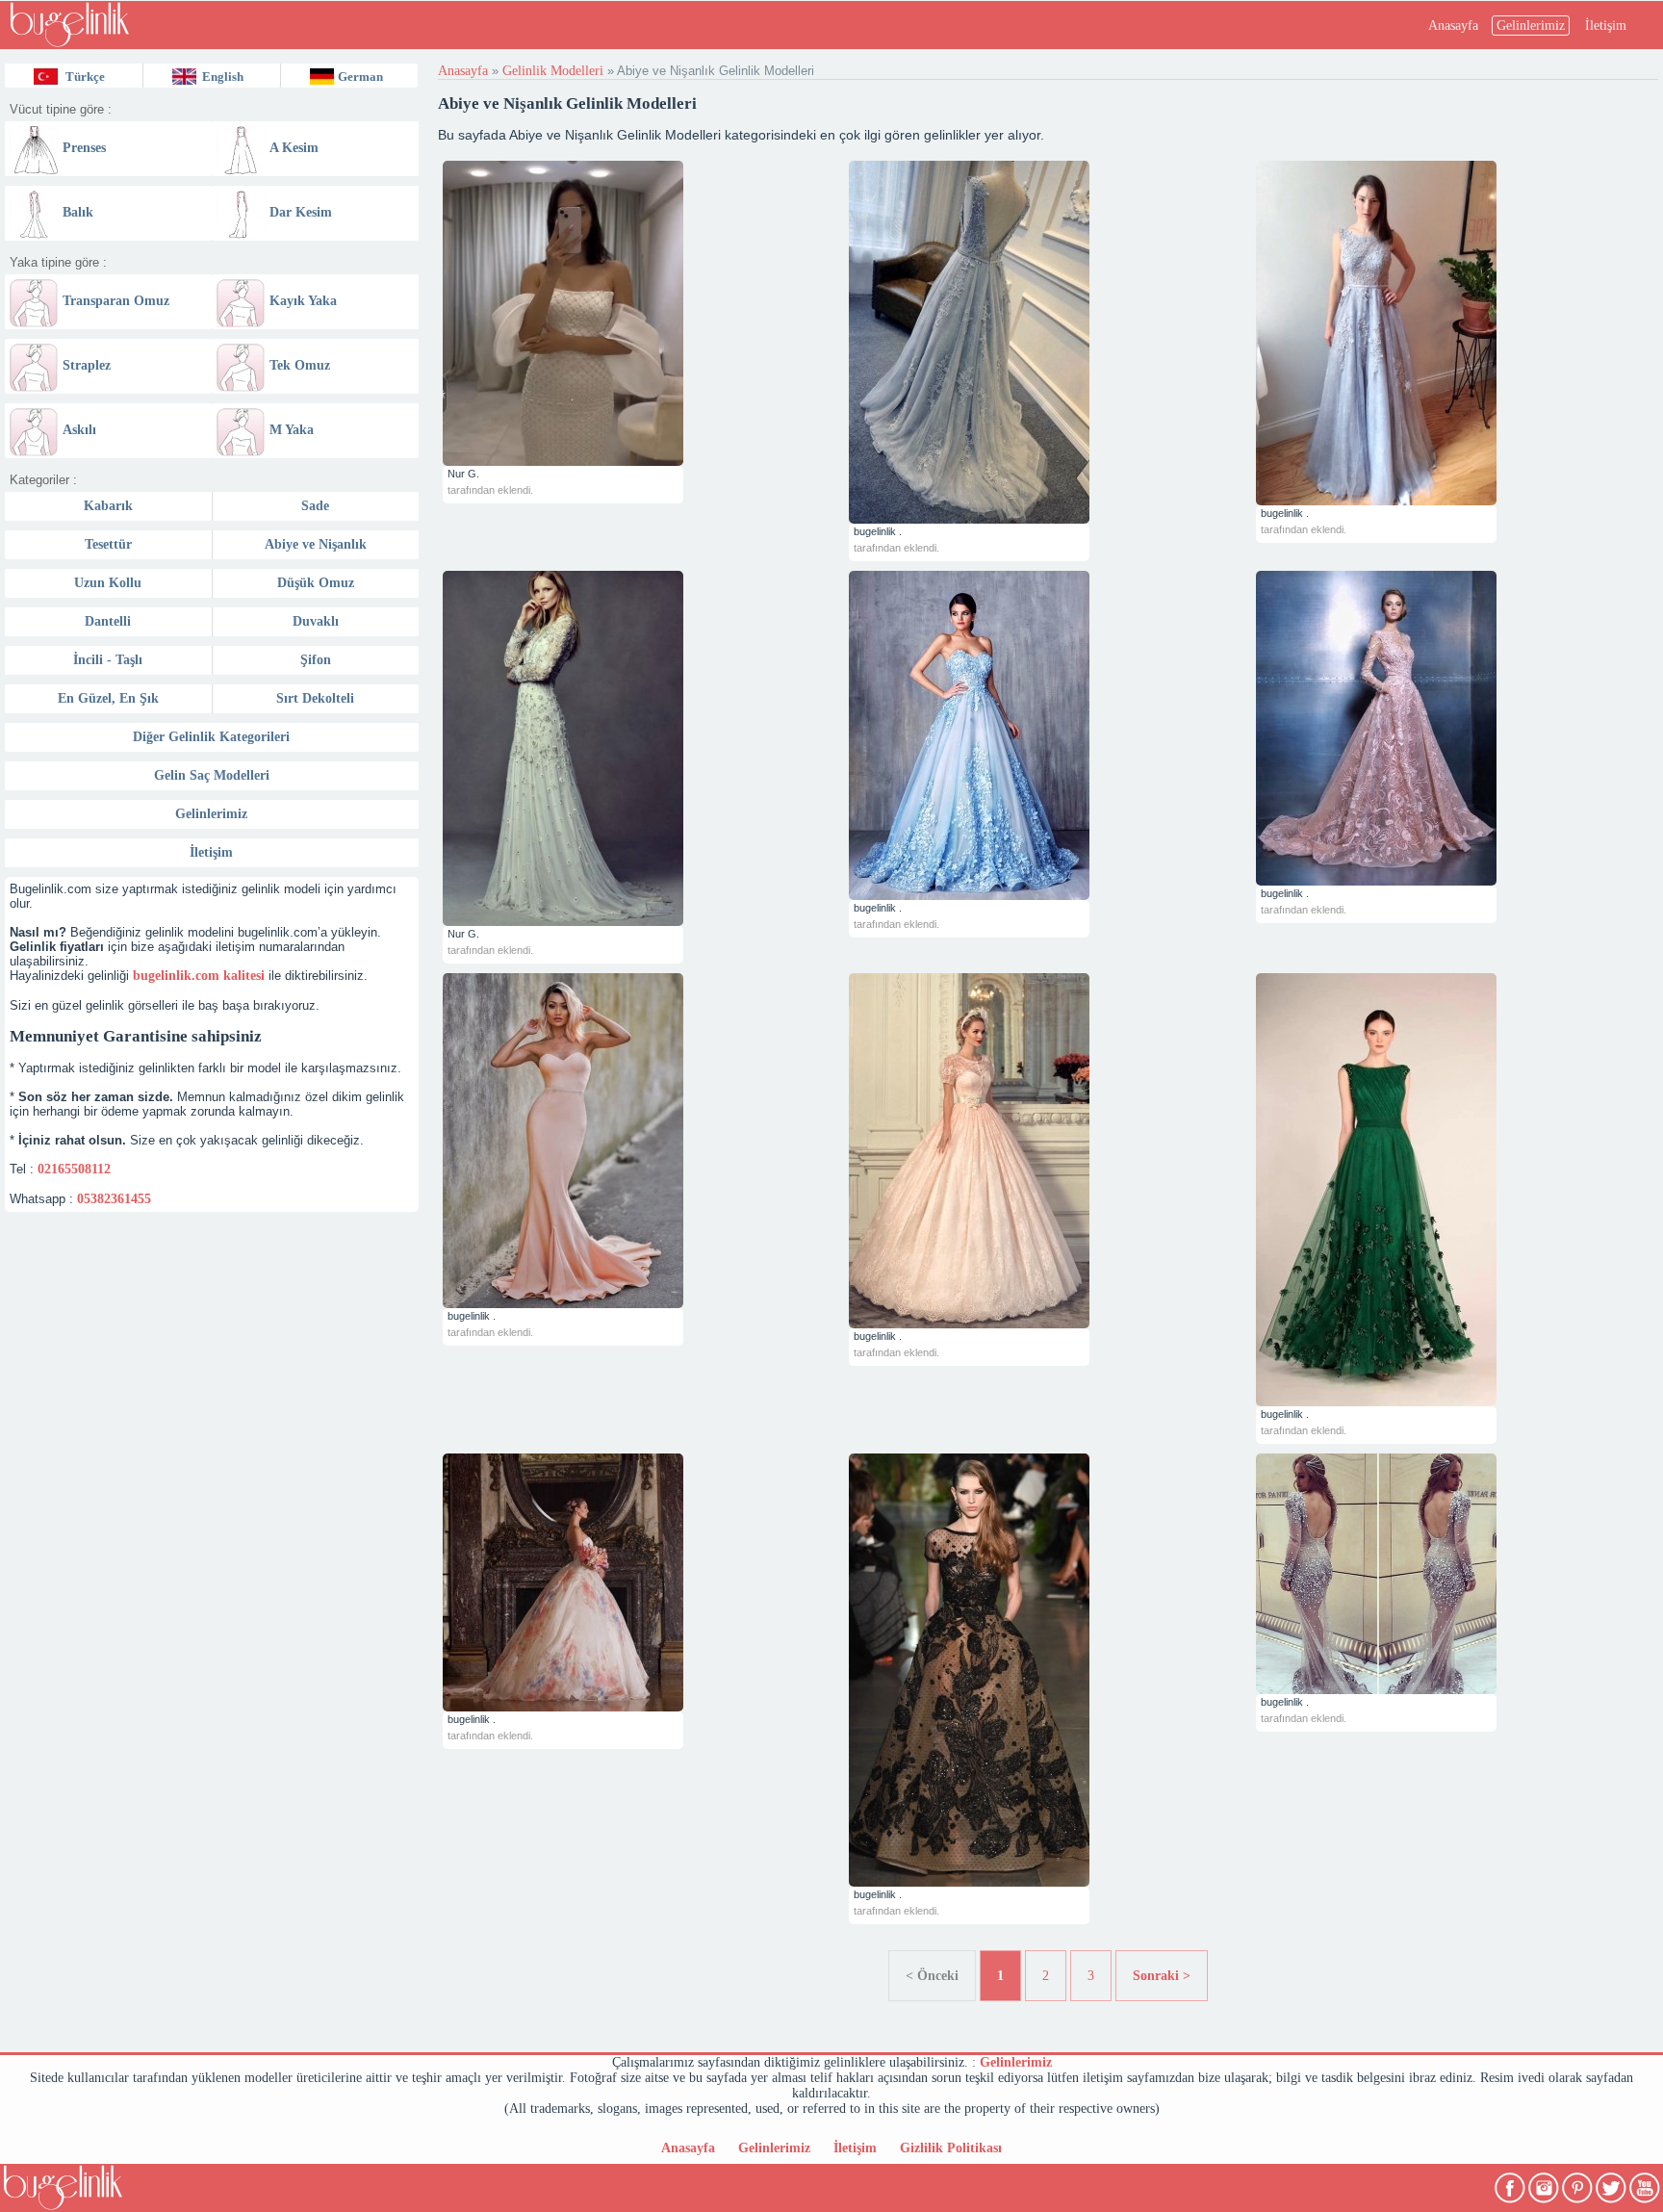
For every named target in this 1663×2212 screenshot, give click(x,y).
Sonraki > (1162, 1976)
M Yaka (292, 430)
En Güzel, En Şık (108, 698)
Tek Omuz (300, 365)
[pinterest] (1579, 2184)
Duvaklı (316, 621)
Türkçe (85, 77)
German (360, 77)
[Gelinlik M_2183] (1455, 728)
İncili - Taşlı (108, 660)
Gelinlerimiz (1531, 26)
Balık (78, 212)
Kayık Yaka (303, 301)
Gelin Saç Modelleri (212, 775)
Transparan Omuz (116, 301)
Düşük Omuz (316, 583)
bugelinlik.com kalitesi (199, 976)
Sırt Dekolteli (315, 698)
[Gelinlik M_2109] (1048, 1151)
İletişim (1606, 26)
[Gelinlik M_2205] (641, 748)
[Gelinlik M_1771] (1455, 1190)
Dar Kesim (301, 212)
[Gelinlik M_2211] (1455, 333)
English (223, 77)
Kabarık (108, 506)
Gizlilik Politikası (951, 2148)
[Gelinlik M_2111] (641, 1141)
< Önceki (932, 1976)
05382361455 (114, 1199)
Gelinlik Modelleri (553, 71)
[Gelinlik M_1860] (1048, 1670)
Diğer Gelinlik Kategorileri (211, 737)
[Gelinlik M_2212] (1048, 342)
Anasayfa (1453, 26)
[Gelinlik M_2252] (641, 313)
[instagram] (1545, 2184)
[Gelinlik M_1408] (1455, 1574)
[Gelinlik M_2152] (1048, 735)
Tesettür (108, 544)
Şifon (316, 660)
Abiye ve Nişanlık (316, 544)
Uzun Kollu (108, 583)
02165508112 (74, 1169)
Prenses (84, 148)
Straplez (87, 365)
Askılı (79, 430)
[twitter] (1612, 2184)
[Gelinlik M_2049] (641, 1582)
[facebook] (1511, 2184)
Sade (315, 506)
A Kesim (294, 148)
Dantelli (108, 621)
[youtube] (1646, 2184)
